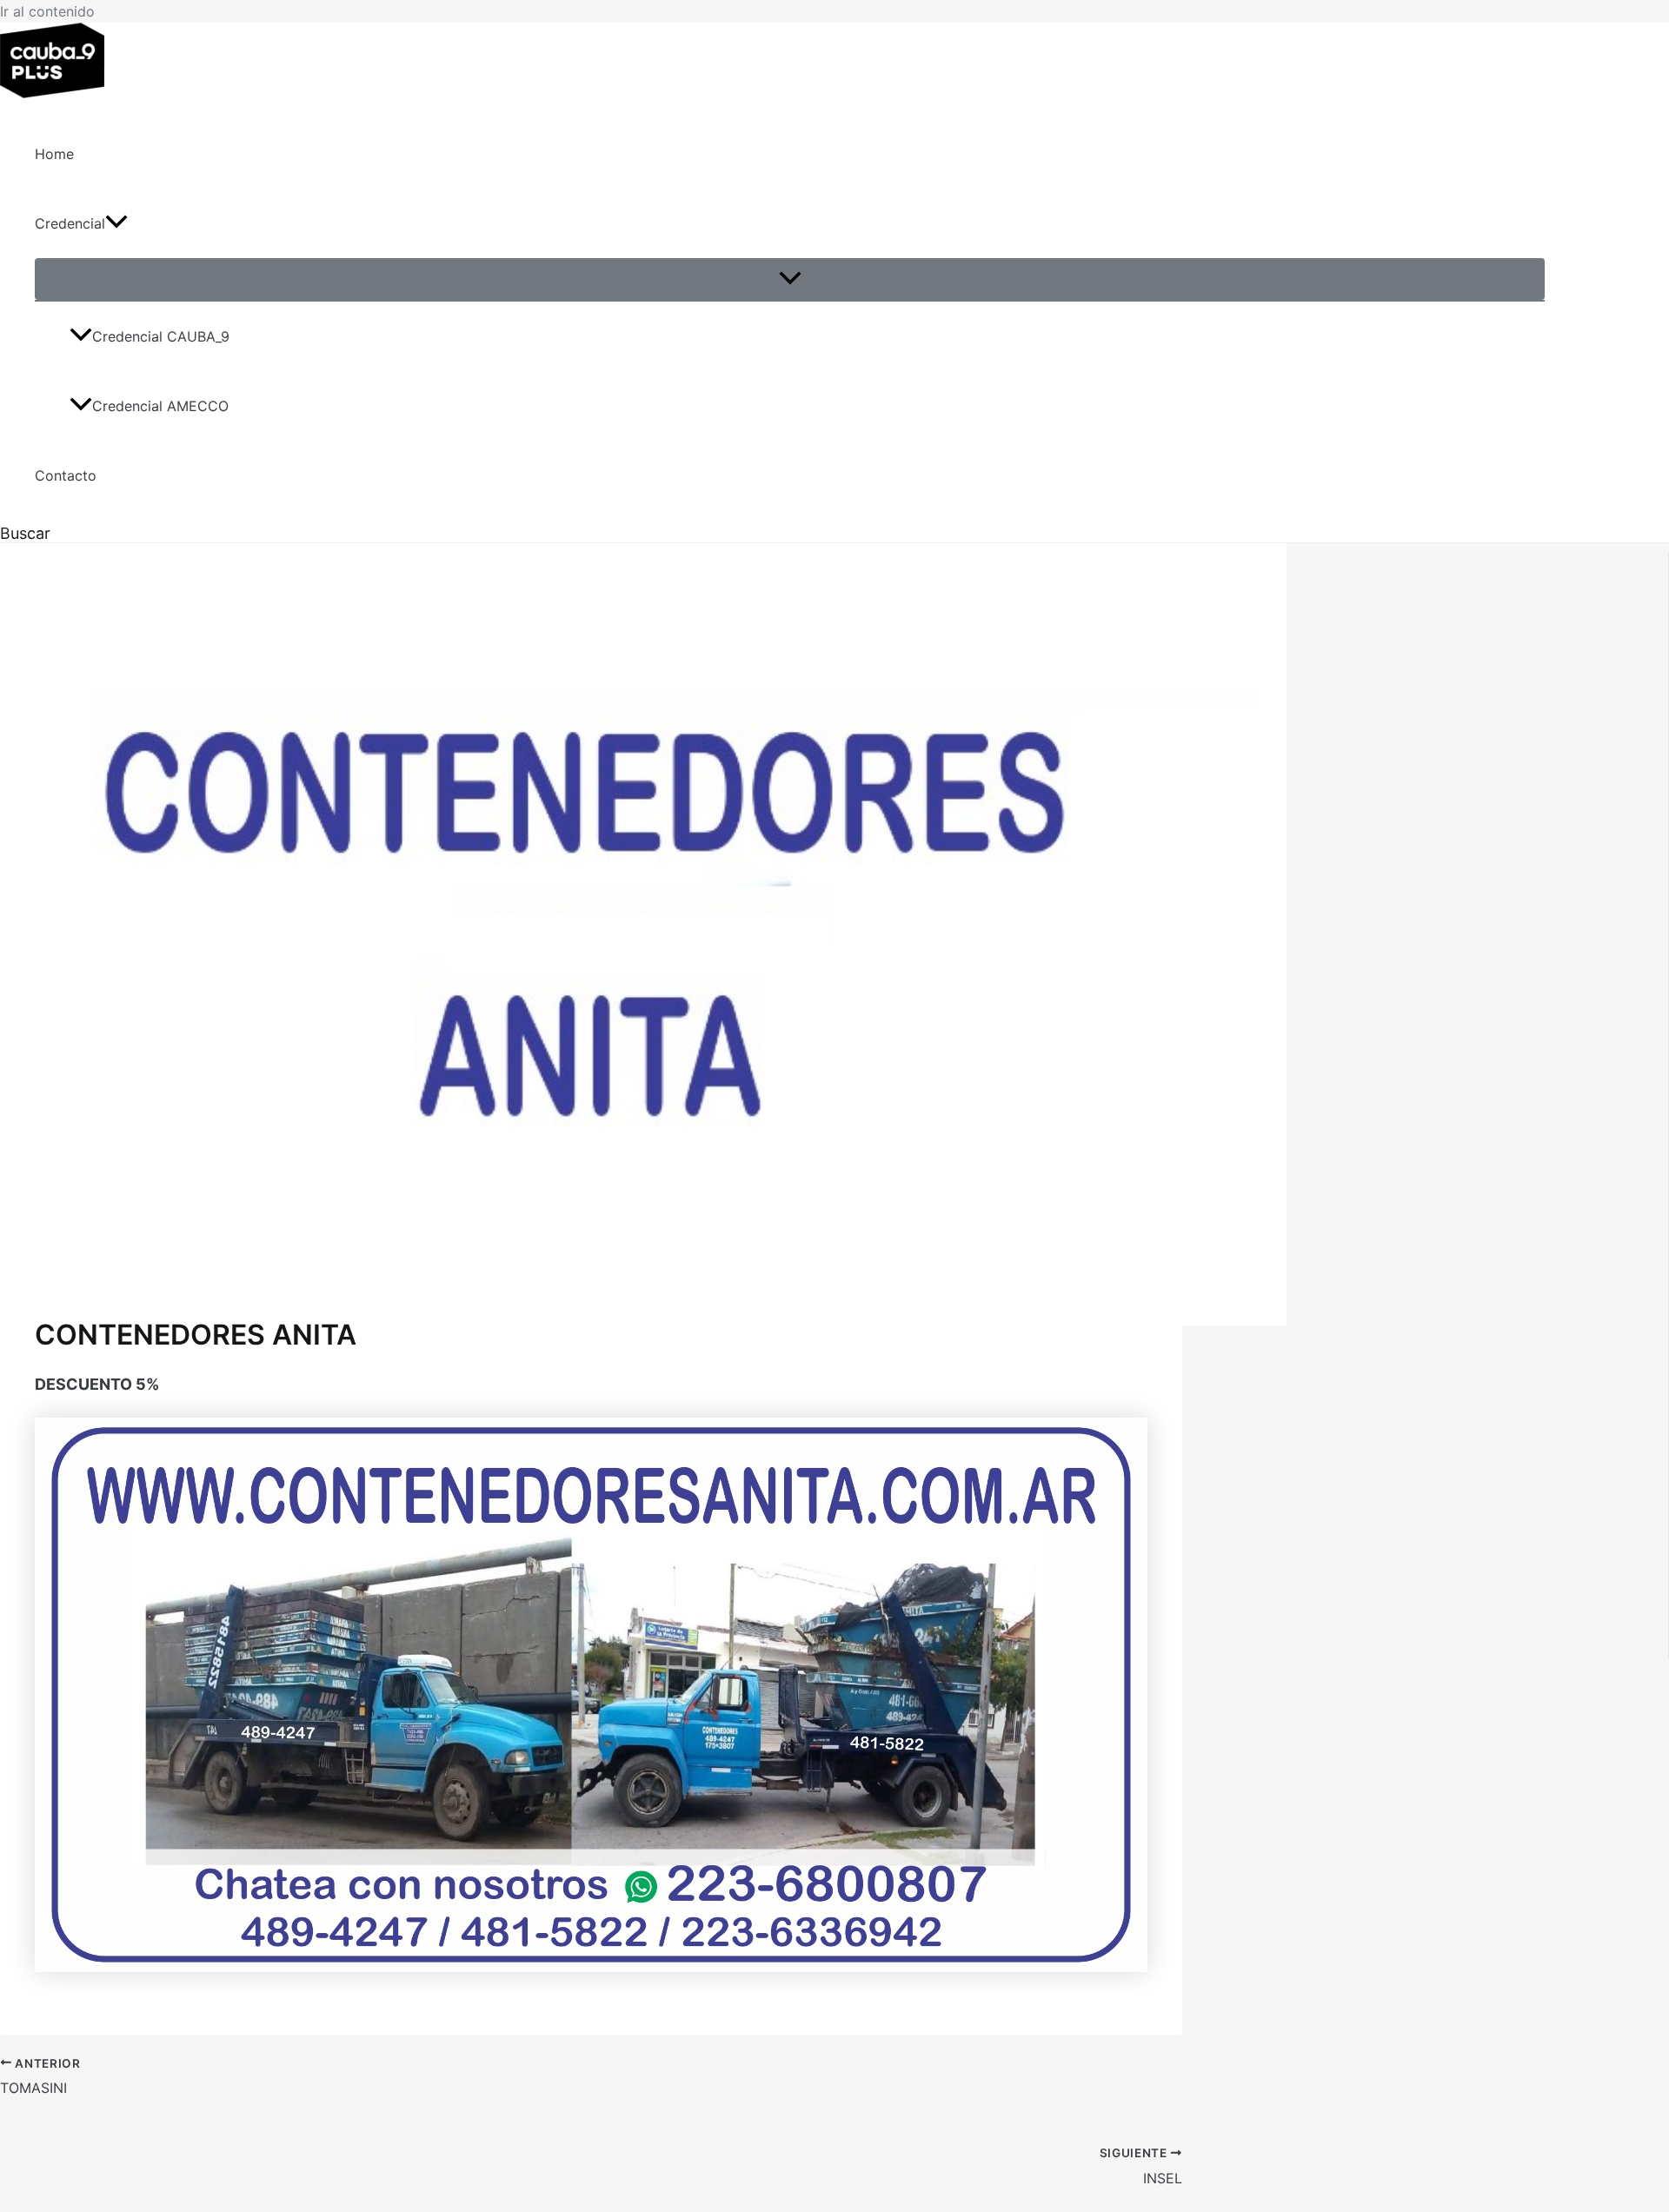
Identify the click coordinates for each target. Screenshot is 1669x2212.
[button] (116, 223)
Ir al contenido (47, 11)
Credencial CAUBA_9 (161, 336)
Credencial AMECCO (160, 406)
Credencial (70, 223)
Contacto (66, 475)
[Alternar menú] (790, 279)
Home (54, 154)
